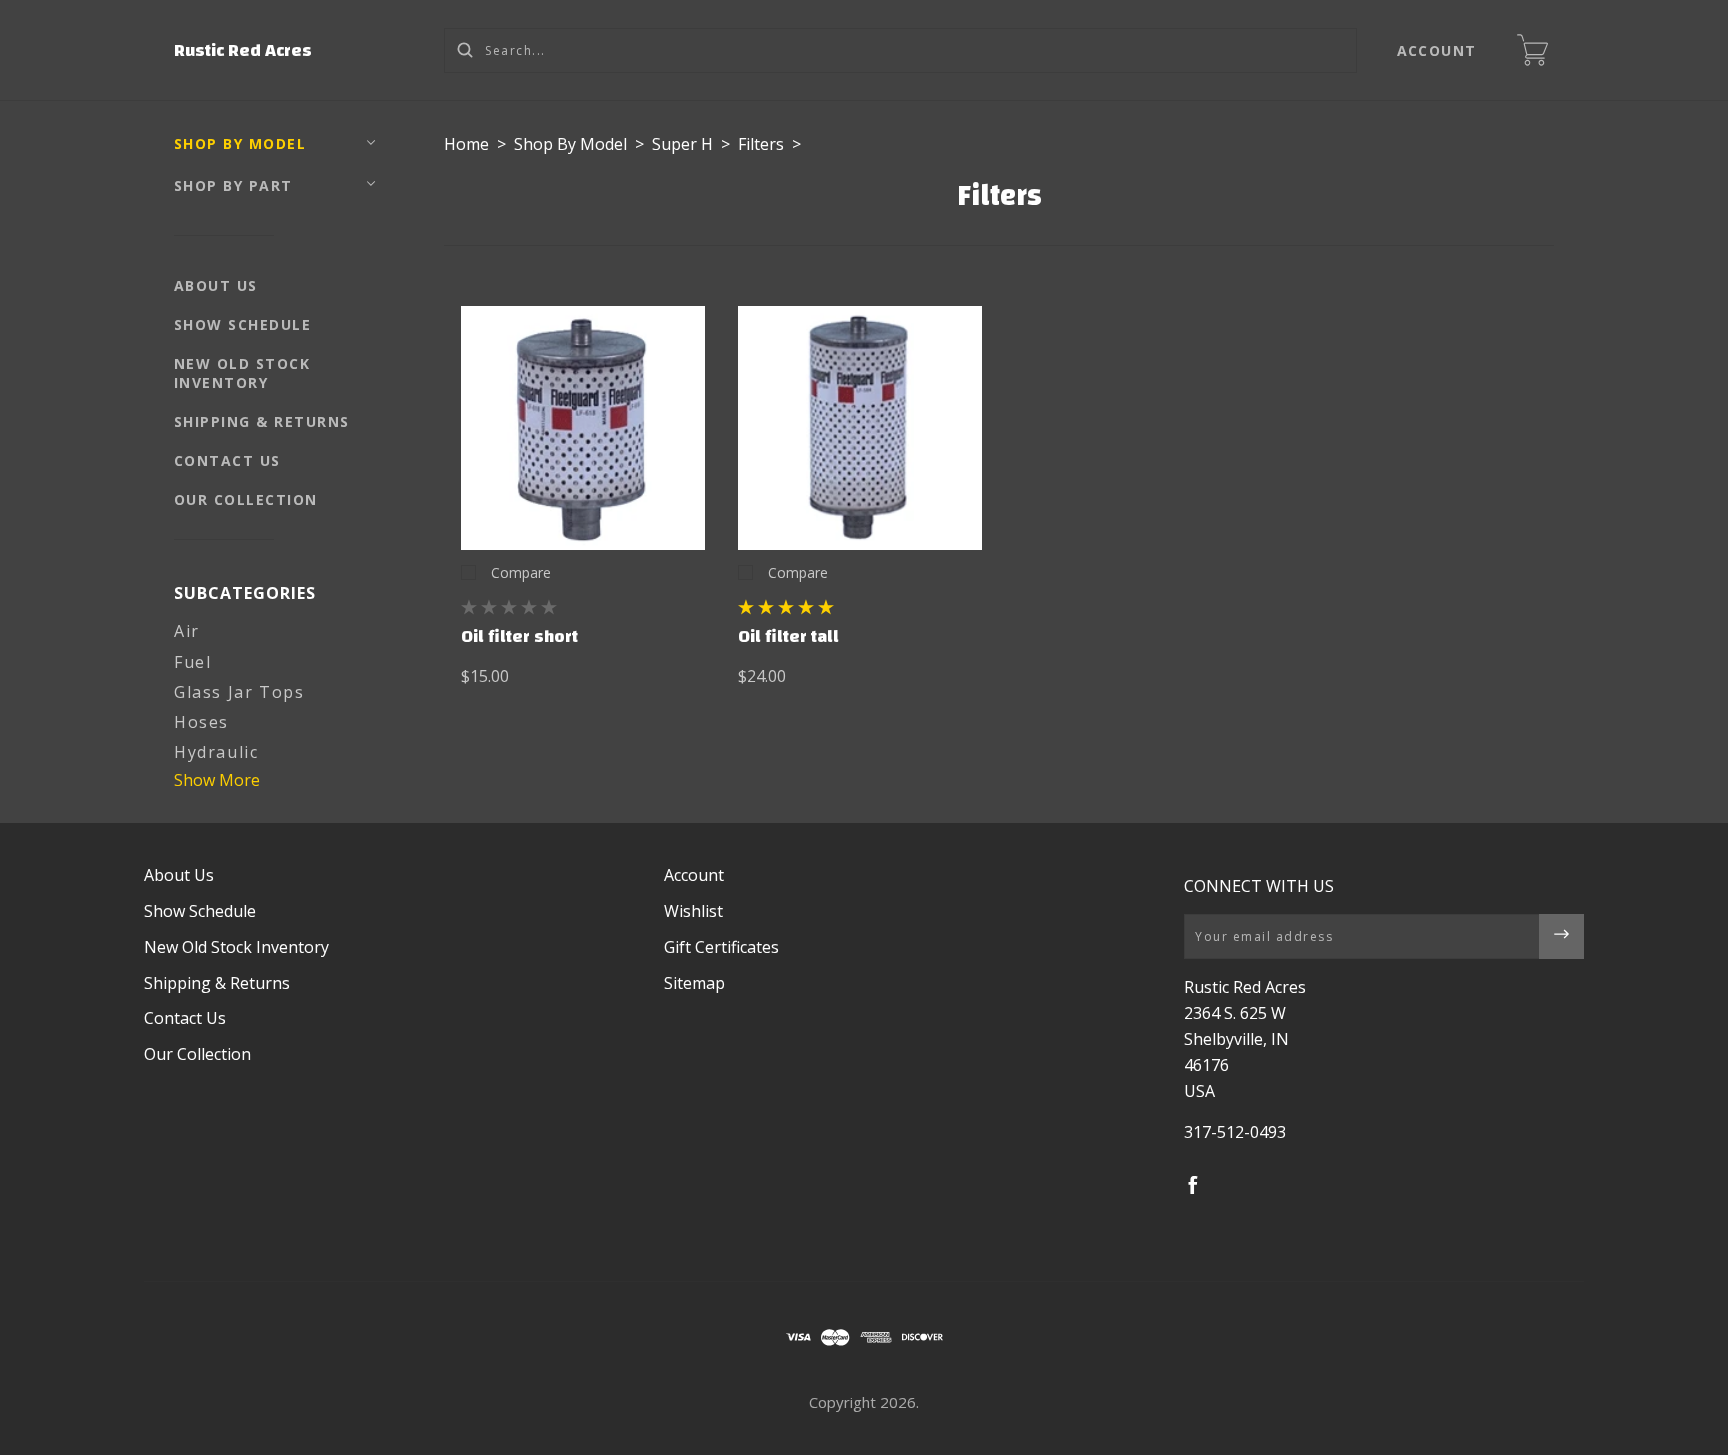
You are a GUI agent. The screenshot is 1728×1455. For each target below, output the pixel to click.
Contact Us (227, 460)
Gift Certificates (721, 947)
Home (466, 144)
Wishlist (693, 911)
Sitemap (694, 983)
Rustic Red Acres (243, 50)
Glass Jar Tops (239, 692)
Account (1437, 50)
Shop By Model (240, 143)
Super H (682, 144)
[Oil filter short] (583, 428)
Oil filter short (519, 636)
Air (187, 631)
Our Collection (246, 499)
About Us (216, 285)
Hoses (201, 722)
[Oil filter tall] (860, 428)
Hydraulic (216, 752)
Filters (761, 144)
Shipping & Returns (262, 421)
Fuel (192, 662)
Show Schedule (243, 324)
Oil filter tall (788, 636)
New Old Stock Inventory (242, 373)
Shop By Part (233, 185)
